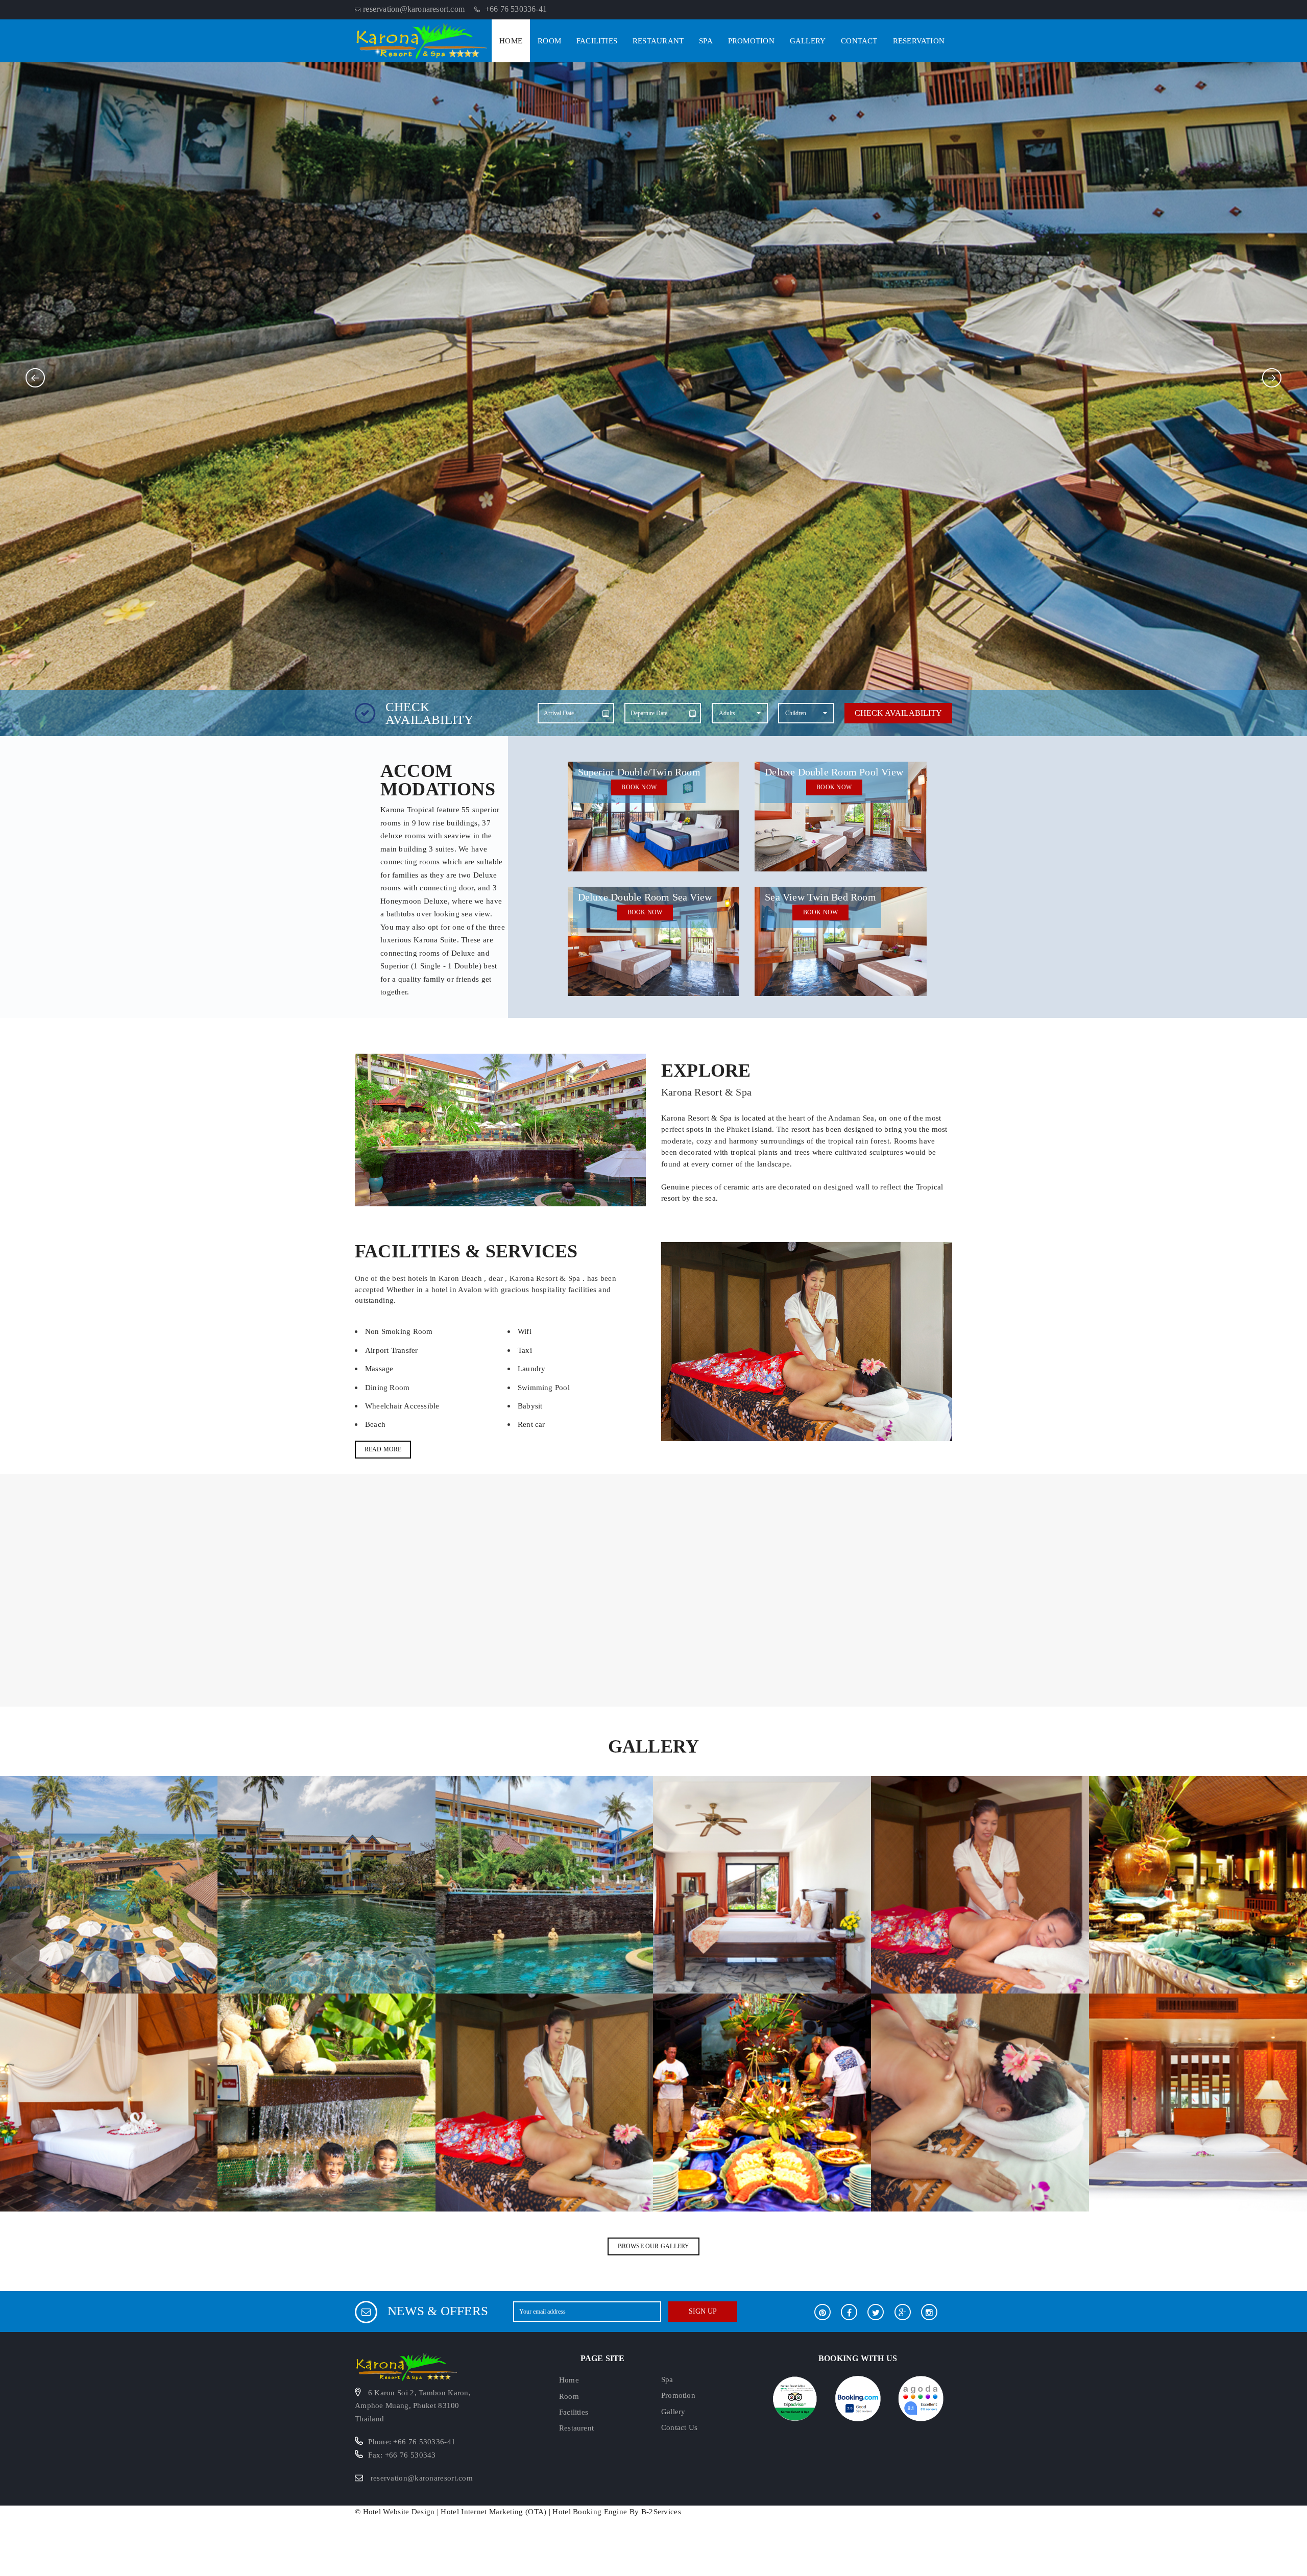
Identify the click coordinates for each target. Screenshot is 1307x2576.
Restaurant (658, 41)
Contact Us (679, 2427)
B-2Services (661, 2512)
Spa (706, 41)
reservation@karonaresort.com (422, 2478)
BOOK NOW (639, 787)
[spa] (980, 1884)
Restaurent (576, 2428)
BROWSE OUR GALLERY (654, 2246)
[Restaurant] (544, 1884)
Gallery (808, 41)
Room (549, 41)
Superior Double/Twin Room (639, 772)
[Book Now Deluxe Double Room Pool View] (841, 816)
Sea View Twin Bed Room (820, 897)
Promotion (751, 41)
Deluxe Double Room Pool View (834, 772)
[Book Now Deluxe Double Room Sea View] (654, 940)
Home (511, 41)
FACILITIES (597, 41)
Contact (859, 41)
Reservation (919, 41)
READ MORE (383, 1449)
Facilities (574, 2412)
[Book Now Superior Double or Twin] (654, 816)
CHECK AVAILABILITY (898, 713)
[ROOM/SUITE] (762, 1884)
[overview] (109, 1884)
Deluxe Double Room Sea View (645, 897)
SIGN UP (703, 2311)
